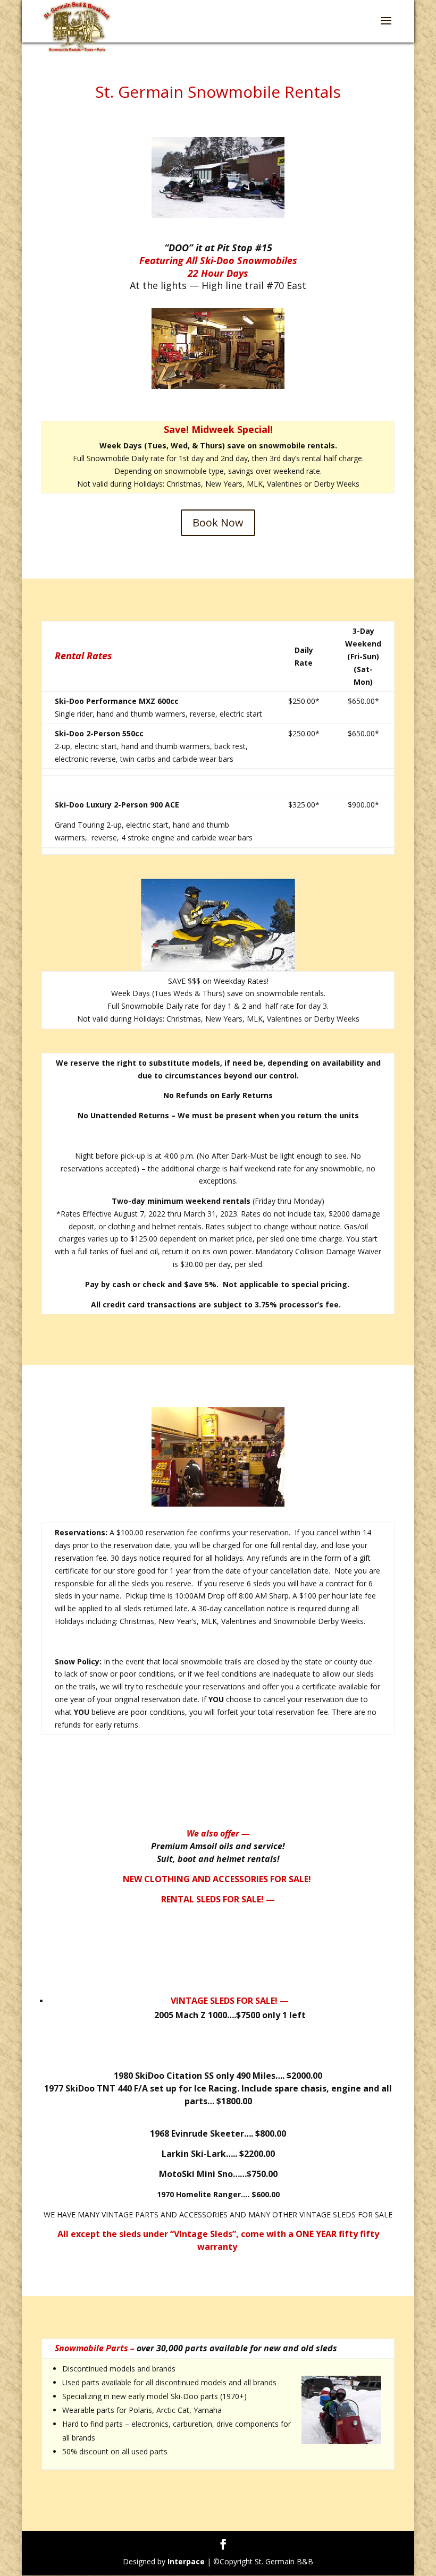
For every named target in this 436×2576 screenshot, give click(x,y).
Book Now (218, 522)
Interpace (186, 2561)
